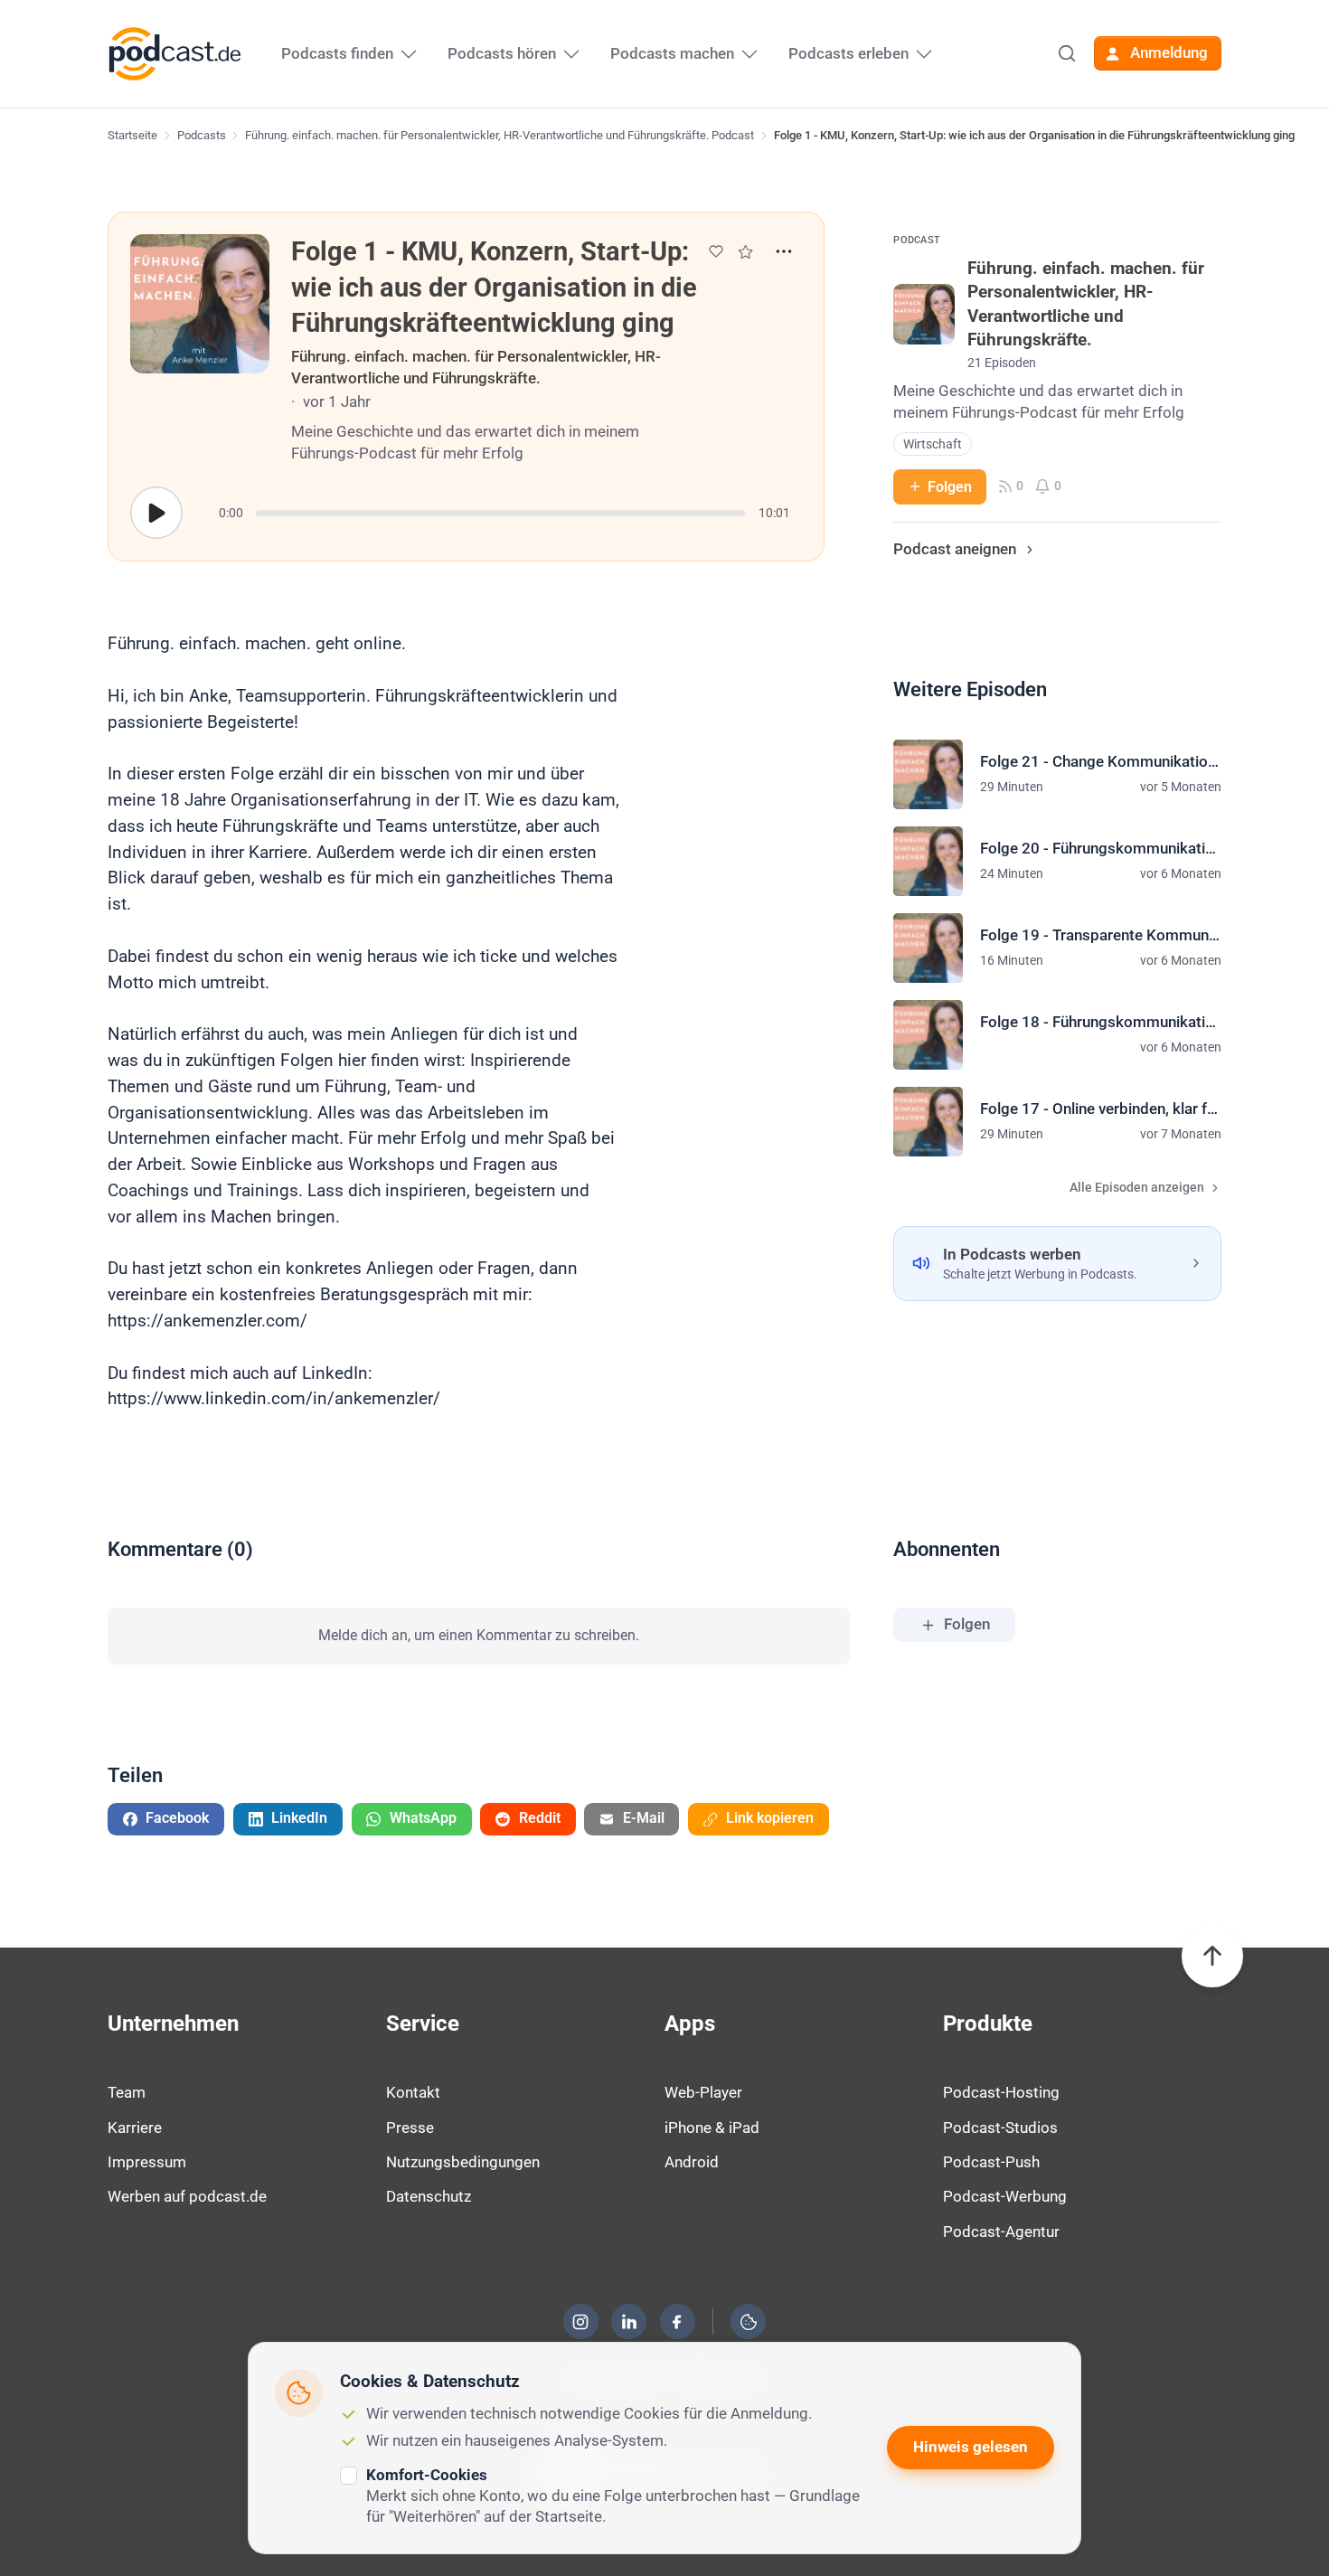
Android (692, 2162)
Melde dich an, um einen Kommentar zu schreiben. (479, 1635)
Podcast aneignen (955, 549)
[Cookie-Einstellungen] (749, 2322)
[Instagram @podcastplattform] (580, 2322)
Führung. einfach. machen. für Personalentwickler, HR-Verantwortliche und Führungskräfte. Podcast (500, 135)
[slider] (500, 513)
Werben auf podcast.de (187, 2196)
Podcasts (202, 135)
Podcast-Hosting (1001, 2092)
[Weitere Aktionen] (784, 251)
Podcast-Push (991, 2162)
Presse (410, 2128)
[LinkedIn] (629, 2322)
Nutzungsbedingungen (463, 2162)
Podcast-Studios (1000, 2128)
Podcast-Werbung (1005, 2196)
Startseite (132, 135)
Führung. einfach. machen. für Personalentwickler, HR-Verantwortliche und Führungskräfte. (476, 367)
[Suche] (1067, 53)
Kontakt (413, 2092)
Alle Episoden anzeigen (1137, 1188)
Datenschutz (429, 2196)
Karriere (135, 2128)
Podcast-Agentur (1001, 2232)
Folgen (950, 487)
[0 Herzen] (716, 251)
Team (127, 2092)
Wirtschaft (933, 444)
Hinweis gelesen (971, 2447)
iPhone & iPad (712, 2128)
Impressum (147, 2162)
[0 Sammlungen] (745, 252)
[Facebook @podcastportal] (677, 2322)
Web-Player (703, 2092)
